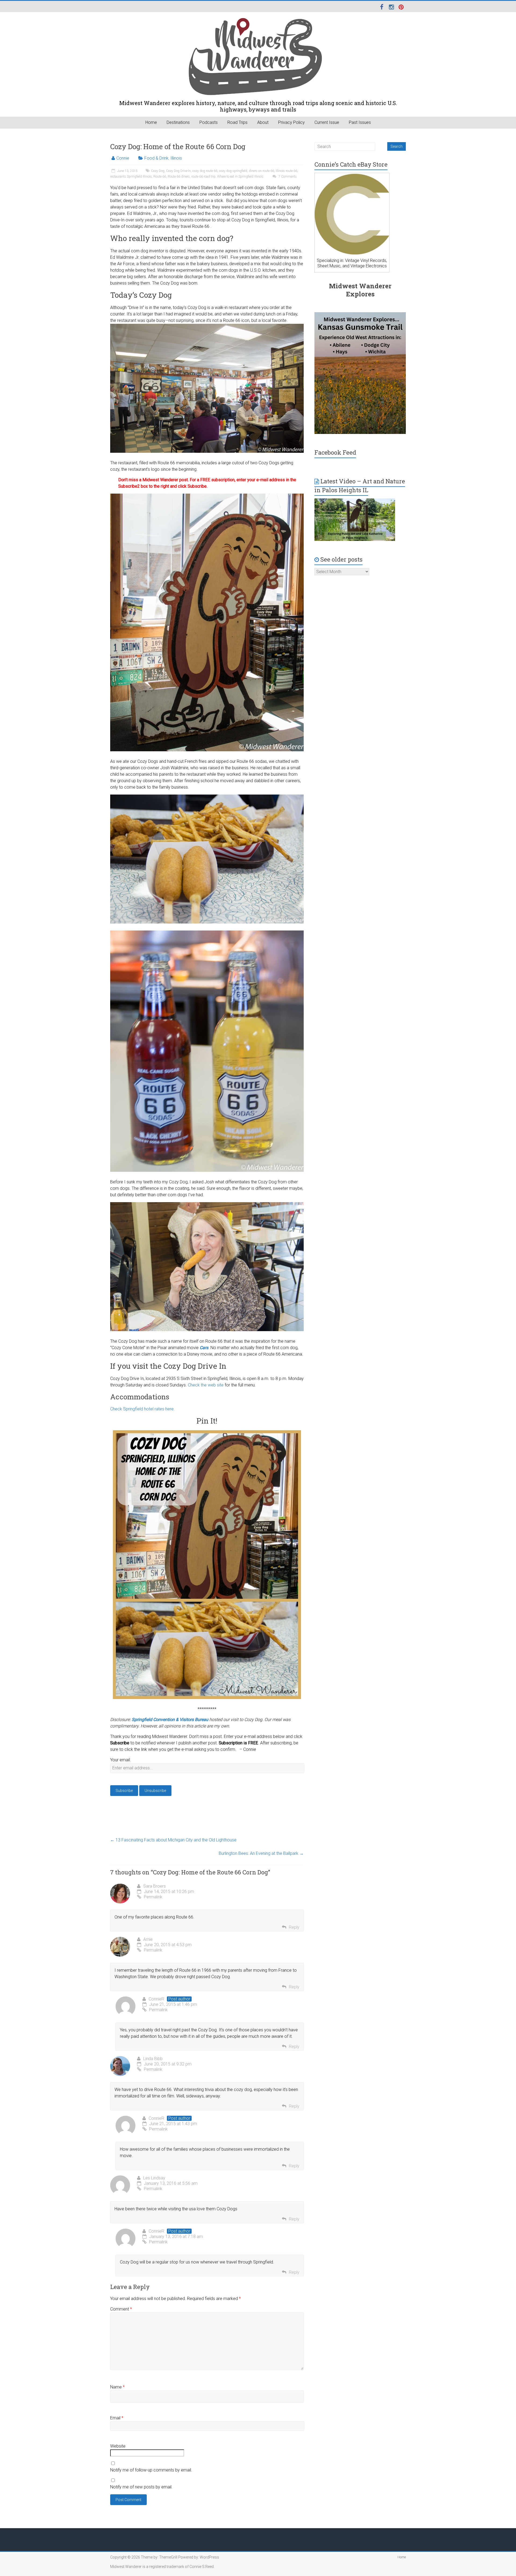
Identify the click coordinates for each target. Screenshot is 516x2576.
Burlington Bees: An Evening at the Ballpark (261, 1853)
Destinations (178, 122)
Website (118, 2446)
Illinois (176, 158)
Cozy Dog (158, 171)
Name (117, 2387)
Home (151, 122)
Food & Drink (156, 158)
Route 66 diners (179, 177)
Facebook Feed (335, 452)
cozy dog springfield (233, 171)
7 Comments (287, 177)
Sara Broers (155, 1886)
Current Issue (327, 122)
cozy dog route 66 (205, 171)
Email (117, 2418)
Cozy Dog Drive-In (178, 171)
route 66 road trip (203, 177)
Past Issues (360, 122)
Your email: (120, 1760)
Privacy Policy (291, 122)
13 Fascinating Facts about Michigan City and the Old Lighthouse (173, 1840)
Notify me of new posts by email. (141, 2487)
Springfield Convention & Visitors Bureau (170, 1720)
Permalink (153, 1897)
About (263, 122)
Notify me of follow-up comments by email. (151, 2470)
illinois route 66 (286, 171)
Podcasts (209, 122)
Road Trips (237, 122)
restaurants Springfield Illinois (131, 177)
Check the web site (206, 1385)
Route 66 (160, 177)
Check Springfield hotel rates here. (142, 1409)
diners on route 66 (261, 171)
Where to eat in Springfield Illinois (240, 177)
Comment (121, 2309)
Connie (123, 158)
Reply (294, 1927)
